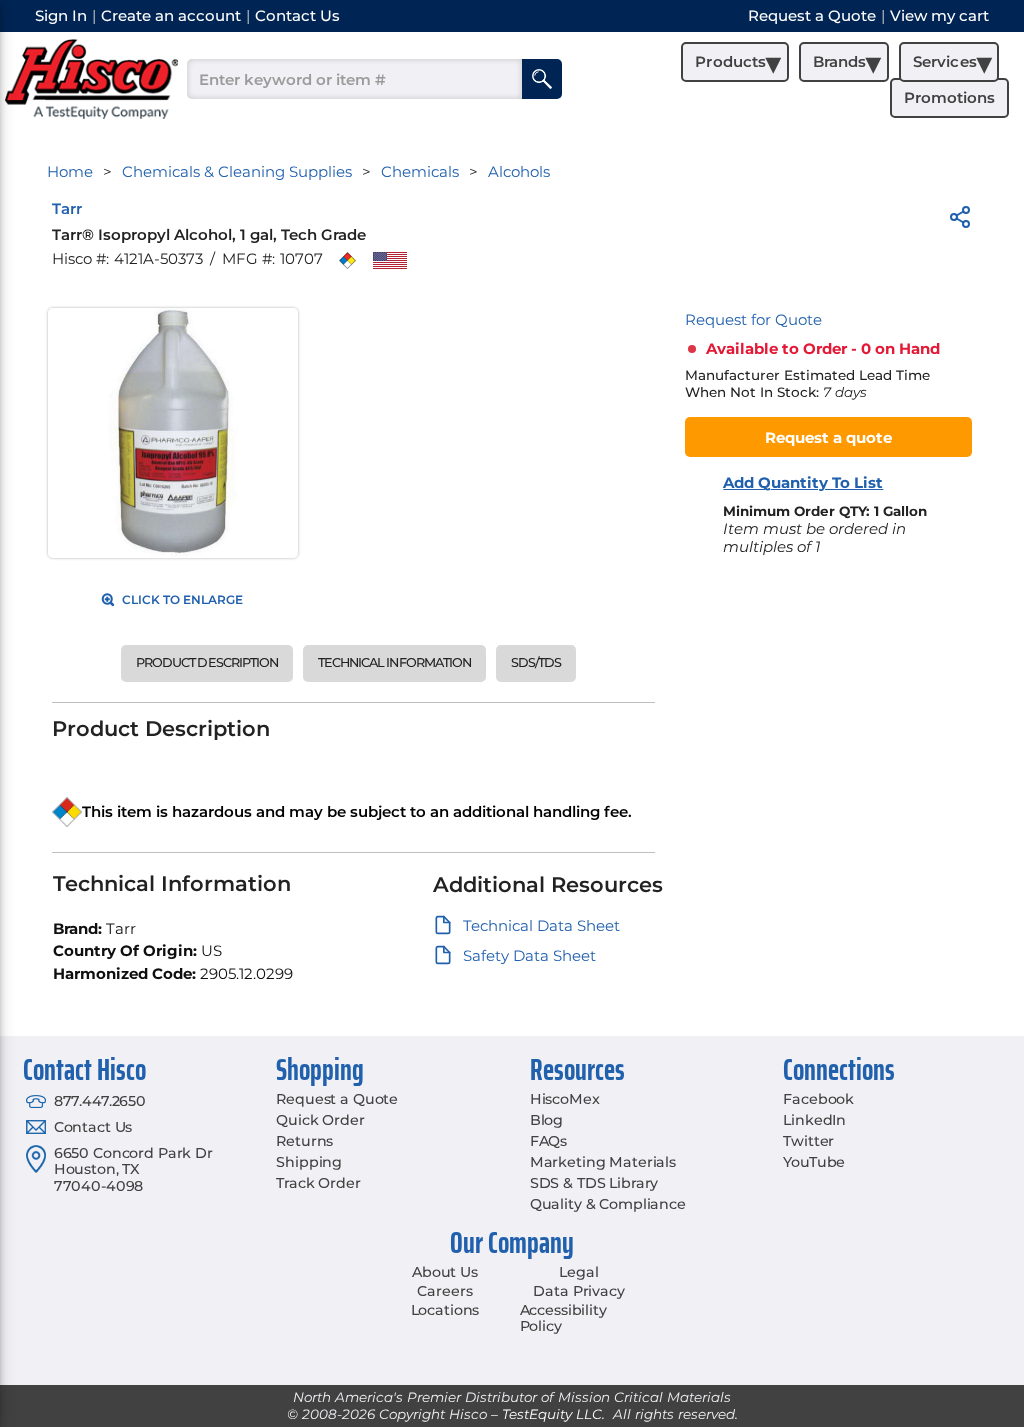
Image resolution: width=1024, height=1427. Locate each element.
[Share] (960, 220)
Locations (445, 1310)
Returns (304, 1141)
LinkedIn (814, 1120)
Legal (578, 1272)
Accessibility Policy (563, 1318)
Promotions (949, 97)
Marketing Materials (603, 1162)
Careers (444, 1291)
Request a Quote (337, 1099)
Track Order (318, 1183)
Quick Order (320, 1120)
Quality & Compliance (608, 1204)
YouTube (814, 1162)
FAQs (548, 1141)
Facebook (818, 1099)
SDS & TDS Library (594, 1183)
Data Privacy (578, 1291)
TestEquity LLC (552, 1414)
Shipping (309, 1162)
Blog (546, 1120)
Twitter (808, 1141)
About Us (445, 1272)
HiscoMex (565, 1099)
